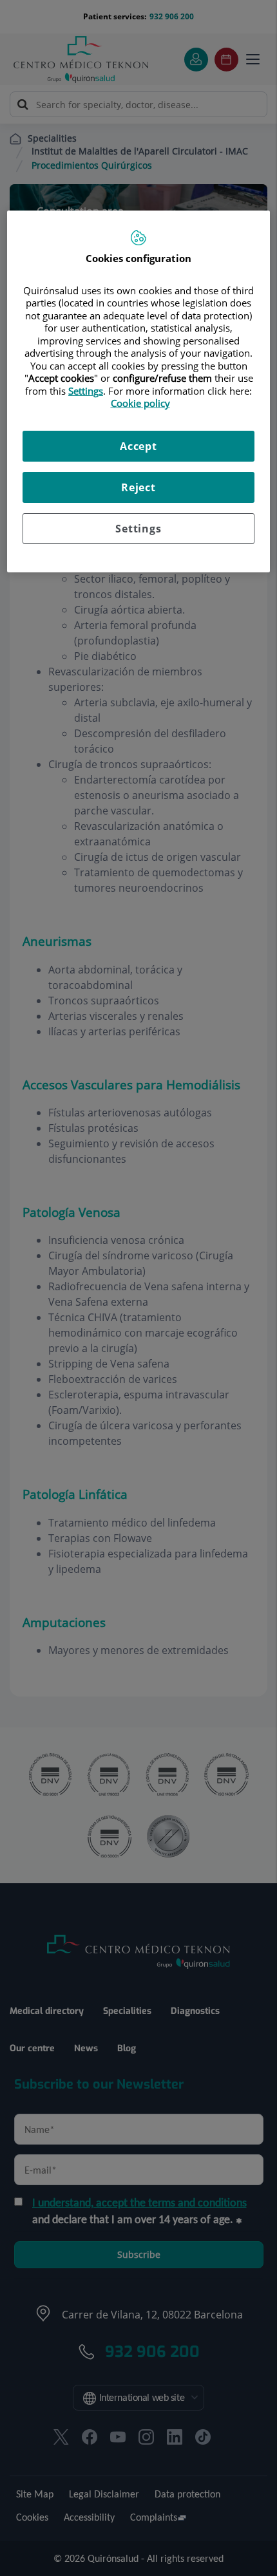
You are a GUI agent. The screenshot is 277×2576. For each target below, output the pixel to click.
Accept (138, 446)
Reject (138, 487)
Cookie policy (140, 403)
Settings (138, 529)
